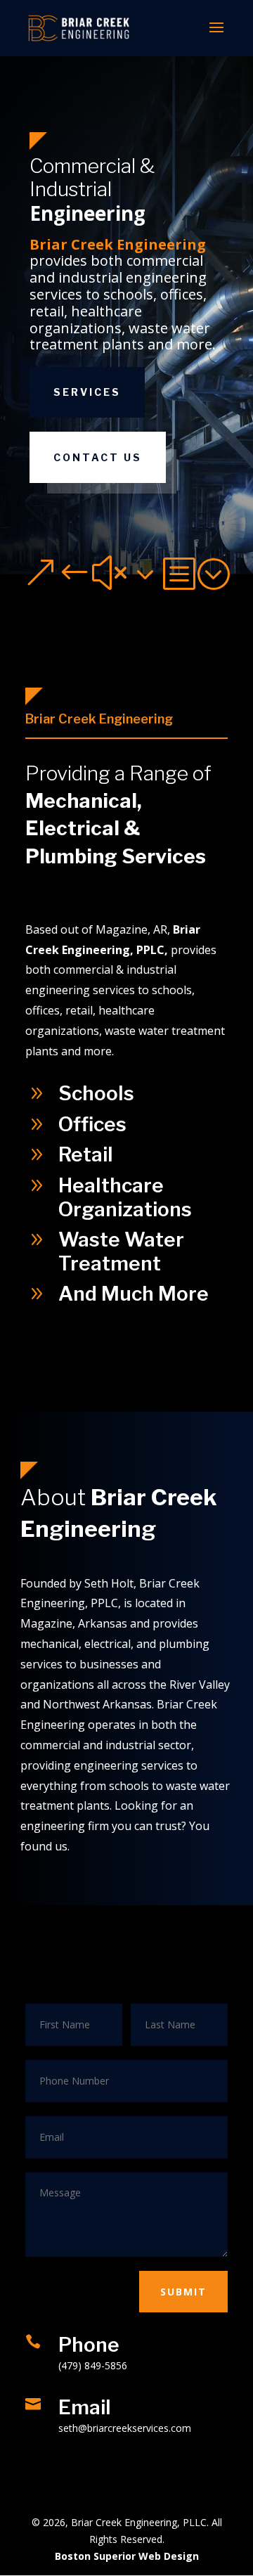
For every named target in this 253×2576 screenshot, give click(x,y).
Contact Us (98, 457)
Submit (183, 2292)
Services (87, 392)
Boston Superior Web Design (127, 2556)
